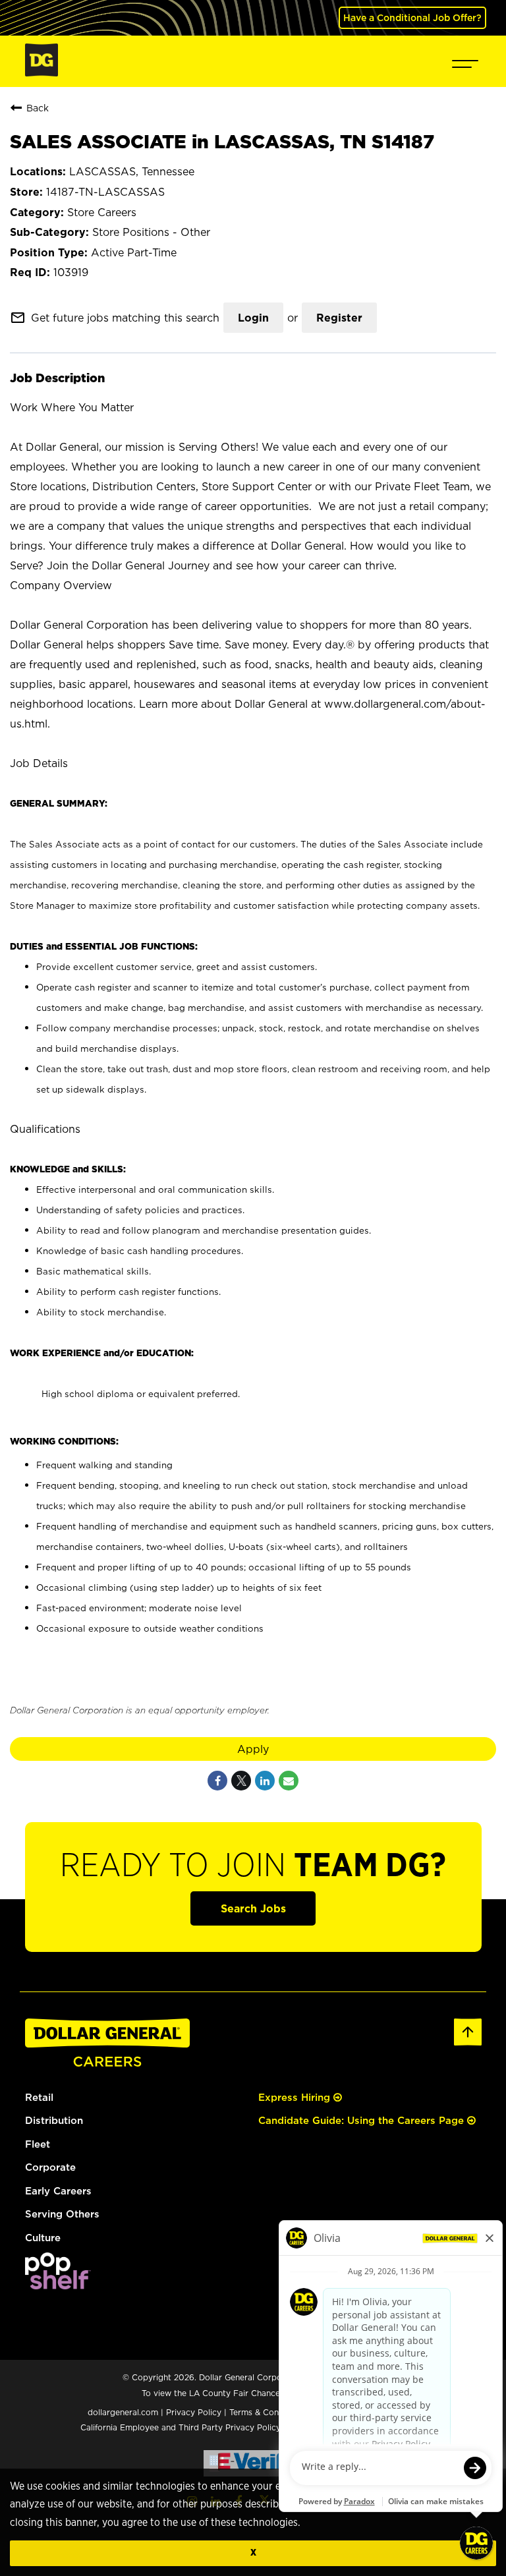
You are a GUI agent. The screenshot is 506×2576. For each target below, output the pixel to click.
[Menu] (465, 61)
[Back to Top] (468, 2043)
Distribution (54, 2120)
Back (38, 108)
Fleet (38, 2144)
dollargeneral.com (123, 2412)
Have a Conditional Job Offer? (412, 17)
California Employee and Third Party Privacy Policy (182, 2427)
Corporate (50, 2167)
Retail (39, 2097)
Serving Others (62, 2214)
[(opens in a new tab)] (58, 2286)
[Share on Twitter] (241, 1781)
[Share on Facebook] (217, 1781)
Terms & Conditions (267, 2412)
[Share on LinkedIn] (265, 1781)
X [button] (253, 2553)
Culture (43, 2238)
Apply (253, 1749)
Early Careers (58, 2191)
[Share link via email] (289, 1781)
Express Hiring (296, 2097)
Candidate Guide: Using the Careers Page (363, 2120)
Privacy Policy (194, 2412)
